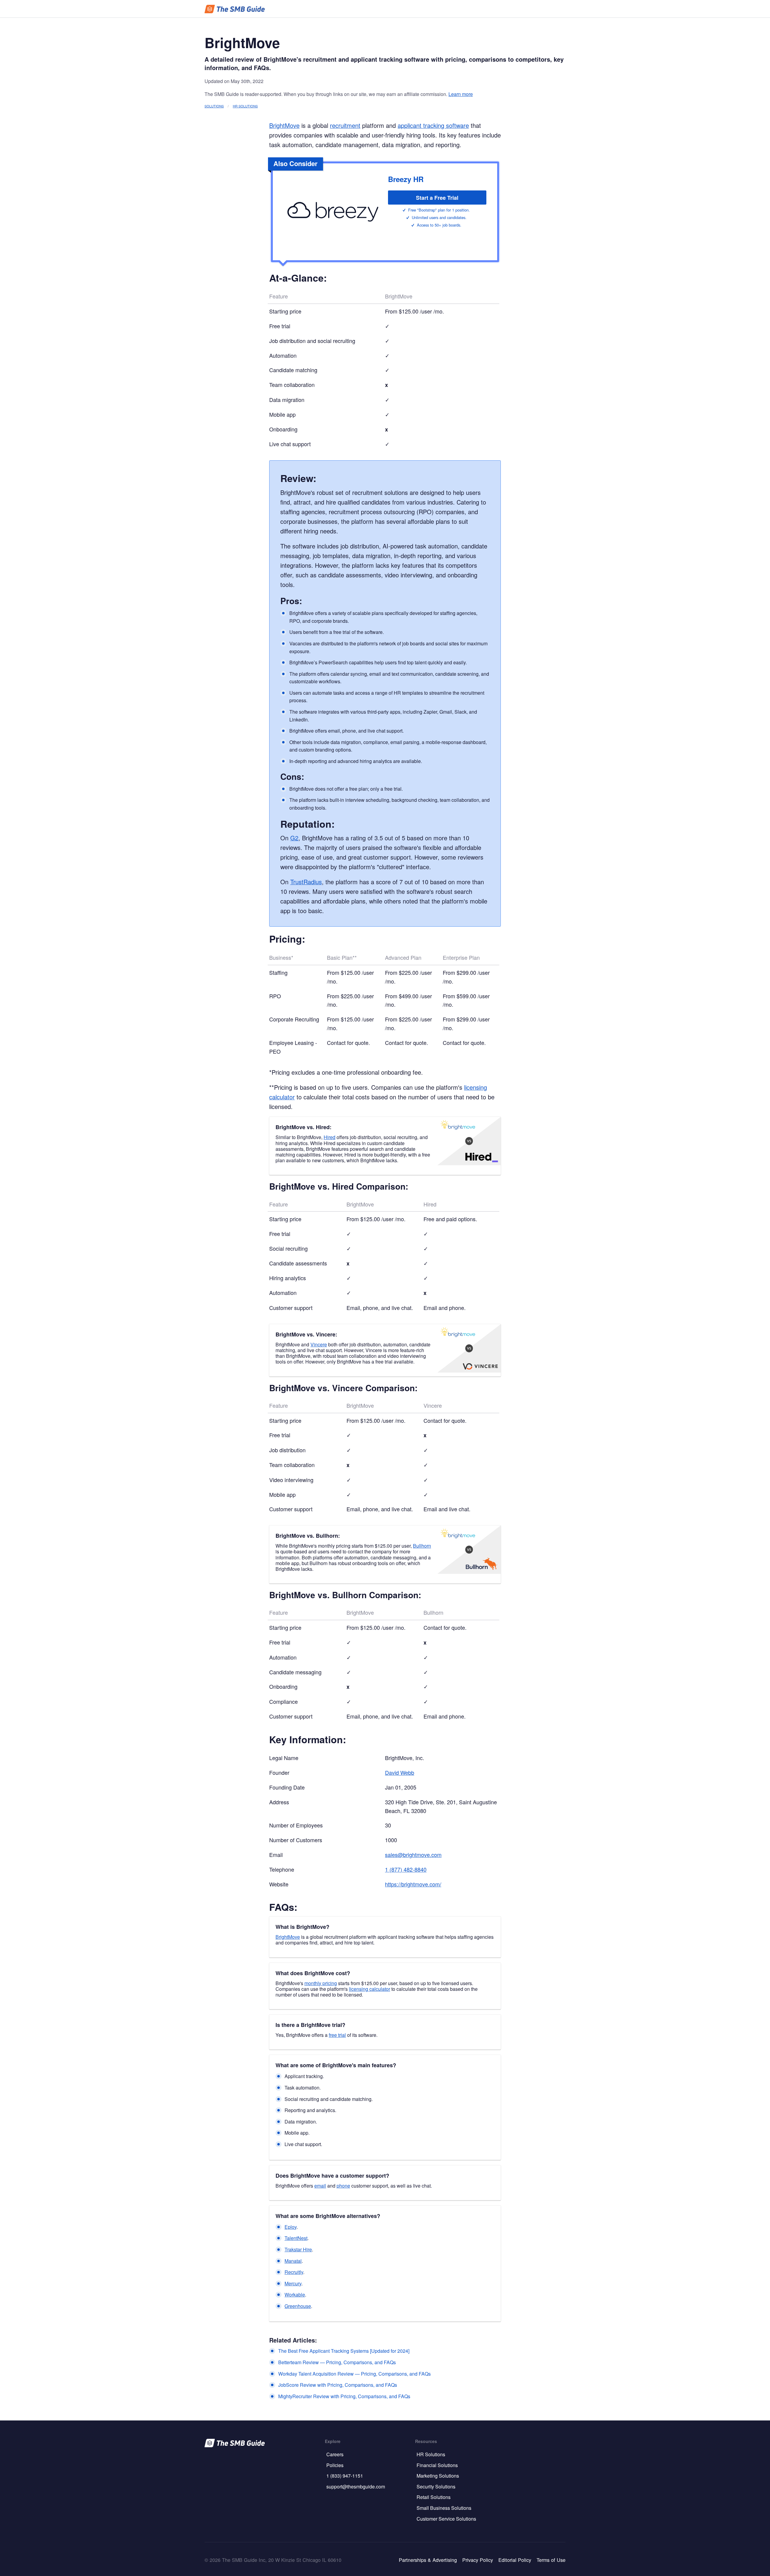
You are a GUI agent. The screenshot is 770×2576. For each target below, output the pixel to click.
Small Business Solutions (444, 2508)
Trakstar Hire (298, 2249)
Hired (330, 1137)
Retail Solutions (434, 2497)
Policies (335, 2465)
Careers (335, 2454)
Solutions (214, 106)
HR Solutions (245, 106)
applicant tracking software (433, 125)
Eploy (291, 2227)
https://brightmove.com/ (413, 1884)
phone (343, 2186)
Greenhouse (298, 2306)
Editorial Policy (515, 2560)
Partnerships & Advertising (428, 2560)
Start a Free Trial (437, 198)
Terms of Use (551, 2560)
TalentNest (296, 2238)
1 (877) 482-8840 (406, 1869)
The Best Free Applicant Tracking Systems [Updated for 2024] (344, 2351)
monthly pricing (321, 1983)
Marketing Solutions (438, 2476)
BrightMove (284, 125)
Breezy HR (406, 179)
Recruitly (294, 2272)
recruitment (345, 125)
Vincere (319, 1344)
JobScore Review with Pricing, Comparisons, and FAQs (338, 2385)
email (320, 2186)
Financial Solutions (437, 2465)
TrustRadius (306, 882)
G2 (294, 838)
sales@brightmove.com (413, 1855)
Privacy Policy (478, 2560)
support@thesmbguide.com (356, 2486)
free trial (337, 2035)
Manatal (293, 2261)
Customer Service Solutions (446, 2519)
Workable (295, 2295)
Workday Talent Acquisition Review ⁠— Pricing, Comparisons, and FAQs (354, 2374)
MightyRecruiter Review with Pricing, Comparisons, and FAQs (344, 2396)
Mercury (293, 2283)
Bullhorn (422, 1546)
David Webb (400, 1772)
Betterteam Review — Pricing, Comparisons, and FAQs (337, 2362)
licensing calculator (370, 1989)
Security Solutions (436, 2486)
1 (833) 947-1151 (345, 2476)
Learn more (461, 94)
